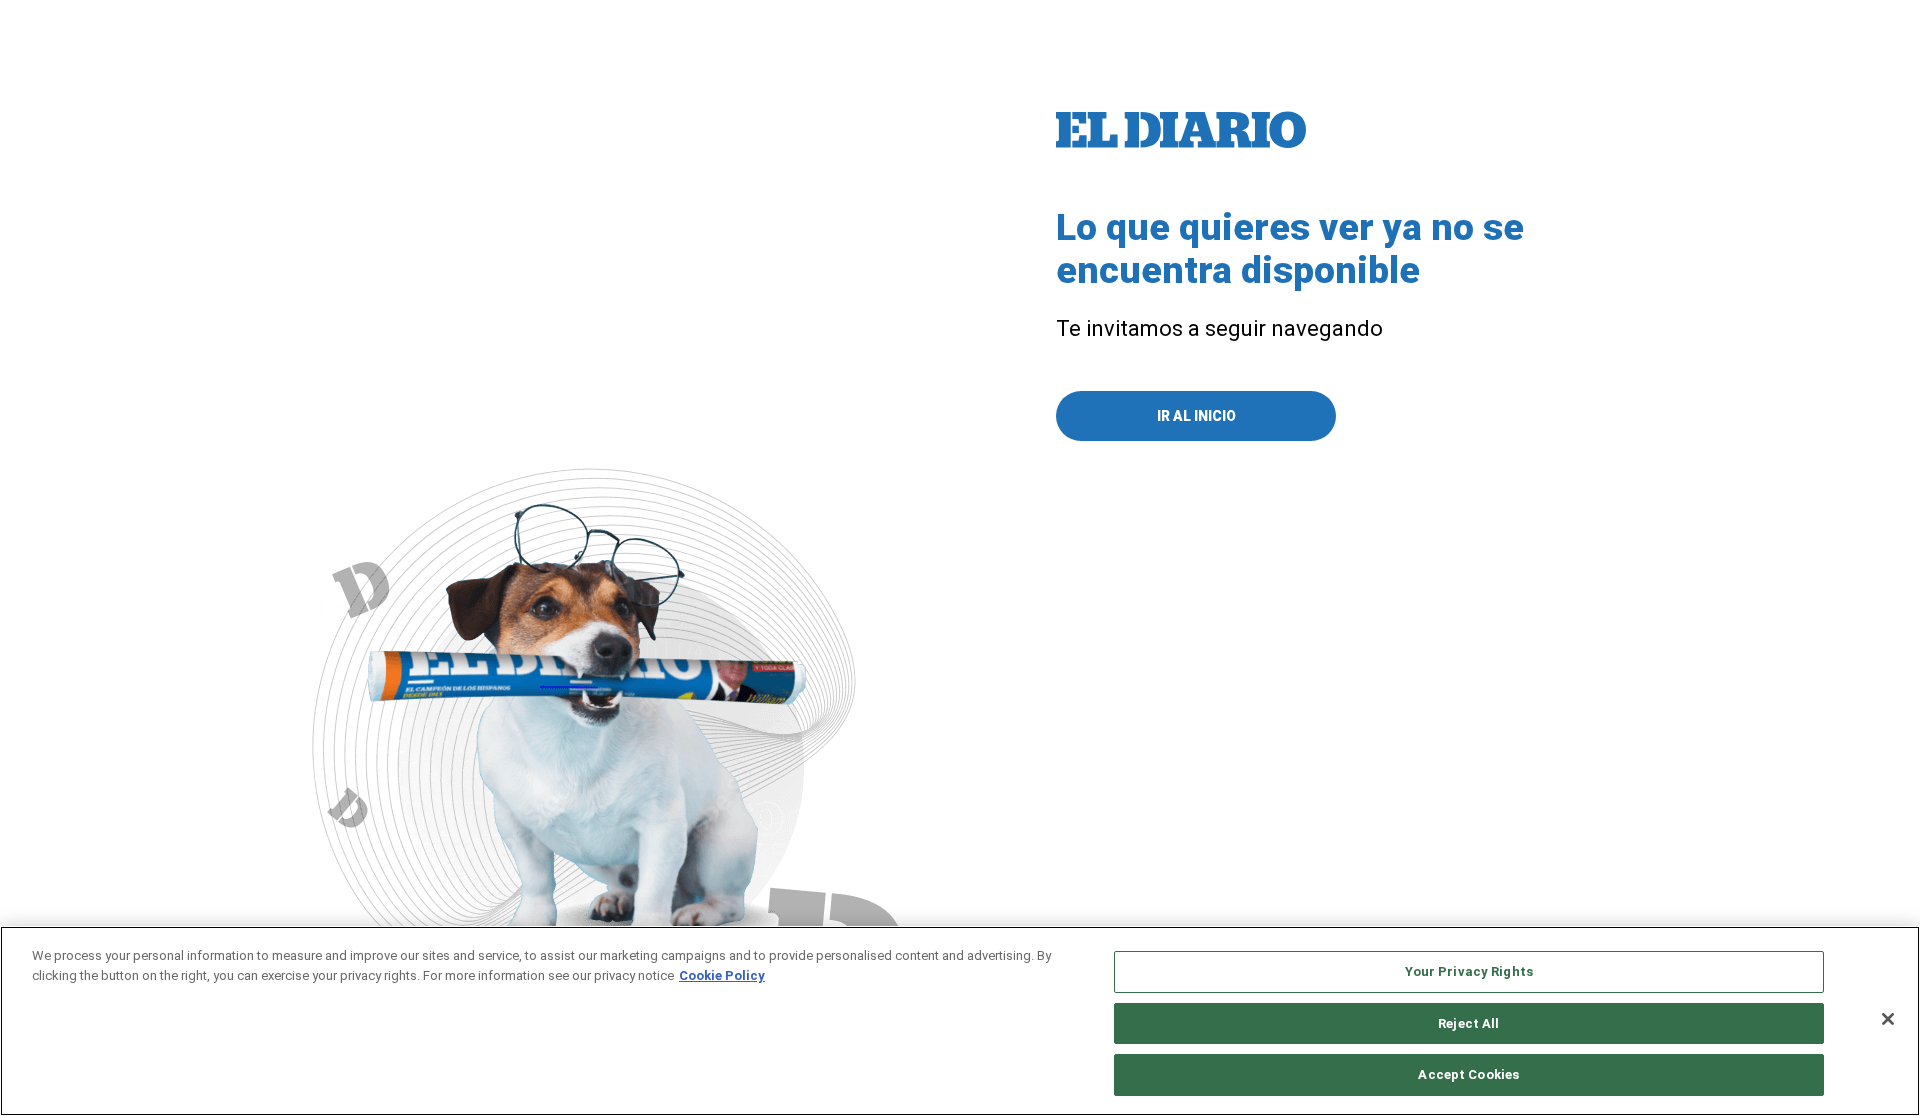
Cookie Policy (722, 975)
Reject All (1468, 1023)
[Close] (1888, 1019)
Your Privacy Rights (1469, 971)
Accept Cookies (1468, 1074)
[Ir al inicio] (1181, 130)
